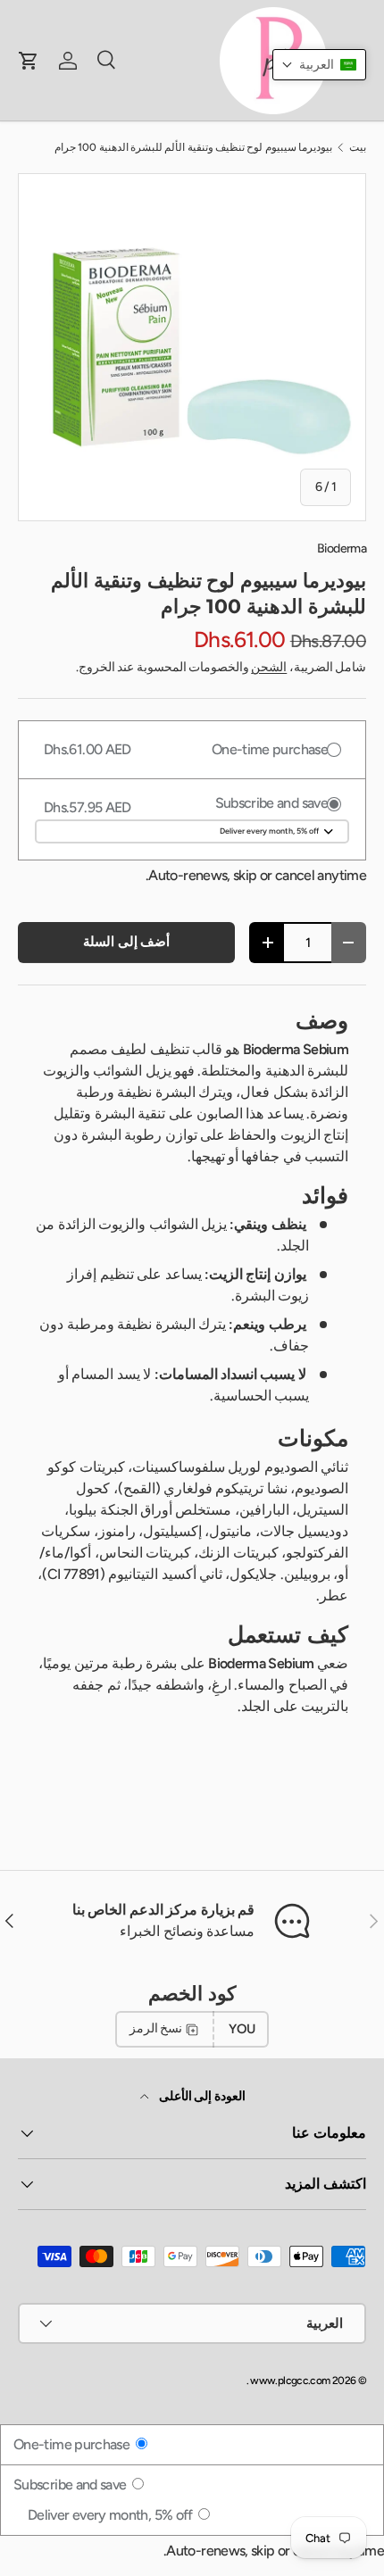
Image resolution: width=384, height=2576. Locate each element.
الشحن (269, 667)
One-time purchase (73, 2444)
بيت (358, 147)
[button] (319, 65)
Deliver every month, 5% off (112, 2515)
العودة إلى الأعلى (200, 2096)
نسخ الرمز (156, 2028)
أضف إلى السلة (126, 942)
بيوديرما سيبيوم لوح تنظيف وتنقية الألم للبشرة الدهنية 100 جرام (193, 147)
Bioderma (342, 548)
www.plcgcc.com (290, 2381)
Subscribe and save (71, 2485)
